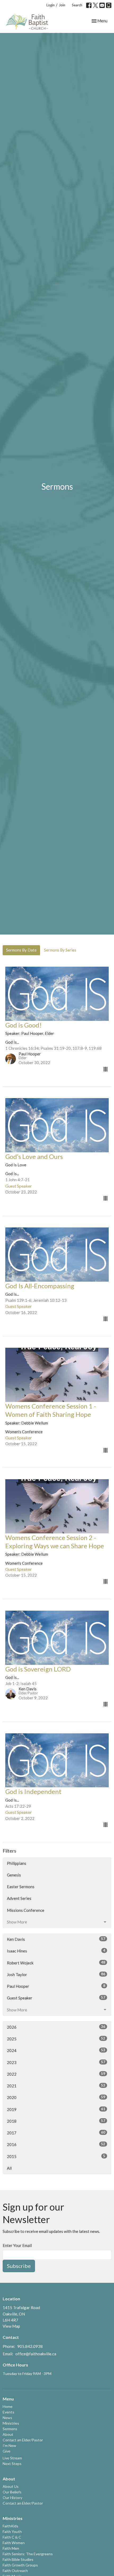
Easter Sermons (21, 1887)
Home (8, 2406)
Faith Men (11, 2548)
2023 (56, 2062)
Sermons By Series (60, 950)
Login (51, 5)
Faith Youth (12, 2532)
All (9, 2168)
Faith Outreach (15, 2571)
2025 (56, 2039)
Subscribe (19, 2266)
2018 (56, 2121)
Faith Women (14, 2543)
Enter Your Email (17, 2245)
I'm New (9, 2445)
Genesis (14, 1875)
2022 (56, 2074)
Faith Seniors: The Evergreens (28, 2554)
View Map (11, 2326)
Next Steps (12, 2464)
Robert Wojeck (56, 1963)
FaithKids (10, 2526)
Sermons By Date (21, 950)
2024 (56, 2050)
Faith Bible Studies (18, 2559)
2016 (56, 2144)
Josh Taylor (56, 1974)
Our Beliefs (12, 2492)
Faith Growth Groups (20, 2565)
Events (8, 2412)
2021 (56, 2086)
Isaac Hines (56, 1951)
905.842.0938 (30, 2346)
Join (62, 5)
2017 (56, 2133)
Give (6, 2451)
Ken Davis (56, 1939)
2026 (56, 2027)
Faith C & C (12, 2537)
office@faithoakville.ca (36, 2354)
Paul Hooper (56, 1986)
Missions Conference (26, 1910)
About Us (11, 2486)
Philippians (17, 1863)
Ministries (11, 2423)
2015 (56, 2156)
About (8, 2434)
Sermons (10, 2429)
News (7, 2418)
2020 (56, 2097)
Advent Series (19, 1898)
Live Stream (12, 2458)
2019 (56, 2109)
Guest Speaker (56, 1998)
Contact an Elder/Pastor (23, 2440)
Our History (12, 2498)
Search (77, 5)
